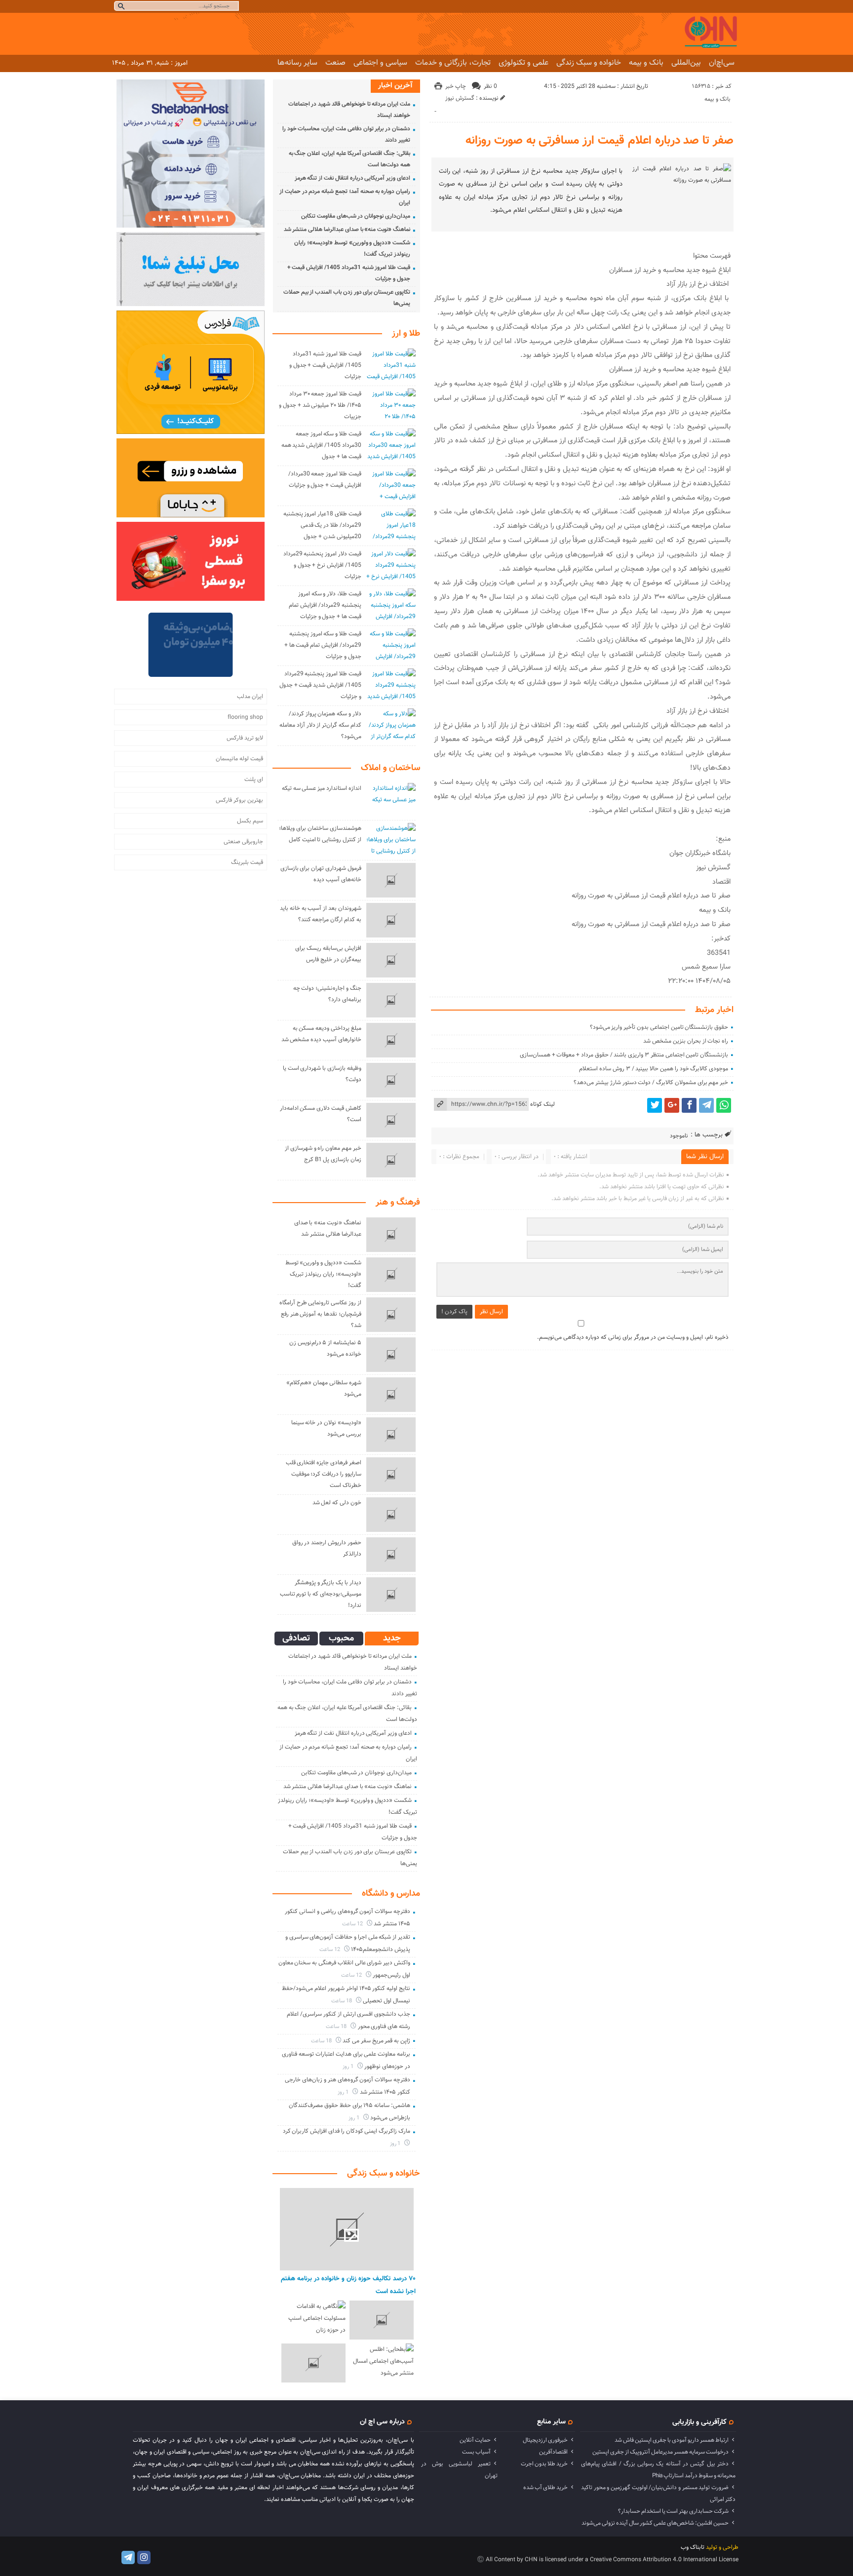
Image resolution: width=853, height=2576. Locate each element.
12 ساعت (353, 1924)
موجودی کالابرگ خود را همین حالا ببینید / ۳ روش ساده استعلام (654, 1069)
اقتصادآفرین (553, 2452)
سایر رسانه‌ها (297, 63)
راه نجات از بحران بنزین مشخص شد (686, 1041)
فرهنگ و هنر (398, 1203)
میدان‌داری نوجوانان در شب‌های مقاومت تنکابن (356, 216)
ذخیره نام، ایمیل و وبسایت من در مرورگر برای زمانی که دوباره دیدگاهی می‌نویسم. (633, 1337)
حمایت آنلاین (475, 2440)
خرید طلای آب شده (545, 2488)
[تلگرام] (706, 1105)
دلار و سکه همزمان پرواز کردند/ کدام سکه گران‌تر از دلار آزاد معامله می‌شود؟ (320, 725)
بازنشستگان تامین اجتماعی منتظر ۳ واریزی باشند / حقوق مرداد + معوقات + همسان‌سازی (624, 1055)
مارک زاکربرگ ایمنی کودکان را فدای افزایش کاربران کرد (347, 2131)
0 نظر (490, 86)
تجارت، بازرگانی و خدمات (453, 63)
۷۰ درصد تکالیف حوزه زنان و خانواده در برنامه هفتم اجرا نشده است (348, 2285)
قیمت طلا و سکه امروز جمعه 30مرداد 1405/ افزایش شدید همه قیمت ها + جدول (321, 445)
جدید (392, 1639)
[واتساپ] (724, 1105)
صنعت (335, 63)
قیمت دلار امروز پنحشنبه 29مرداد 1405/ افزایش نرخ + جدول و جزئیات (322, 565)
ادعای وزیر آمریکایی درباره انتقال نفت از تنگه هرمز (352, 178)
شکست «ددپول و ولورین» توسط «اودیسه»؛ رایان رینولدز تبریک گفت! (323, 1274)
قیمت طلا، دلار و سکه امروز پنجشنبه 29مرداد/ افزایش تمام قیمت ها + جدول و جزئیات (325, 605)
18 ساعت (342, 2001)
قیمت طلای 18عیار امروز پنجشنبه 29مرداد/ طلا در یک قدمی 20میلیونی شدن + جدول (322, 525)
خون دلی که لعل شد (337, 1503)
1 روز (349, 2067)
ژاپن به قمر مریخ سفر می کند (376, 2041)
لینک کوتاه (543, 1104)
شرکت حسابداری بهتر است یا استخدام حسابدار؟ (673, 2511)
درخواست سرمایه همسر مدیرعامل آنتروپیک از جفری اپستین (660, 2452)
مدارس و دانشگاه (391, 1894)
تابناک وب (693, 2547)
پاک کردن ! (454, 1312)
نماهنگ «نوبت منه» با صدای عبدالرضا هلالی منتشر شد (347, 230)
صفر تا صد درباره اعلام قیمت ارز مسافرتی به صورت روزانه (600, 141)
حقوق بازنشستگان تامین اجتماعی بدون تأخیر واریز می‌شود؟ (659, 1027)
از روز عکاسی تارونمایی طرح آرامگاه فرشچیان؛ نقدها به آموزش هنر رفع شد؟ (320, 1314)
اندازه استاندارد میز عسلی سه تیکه (322, 788)
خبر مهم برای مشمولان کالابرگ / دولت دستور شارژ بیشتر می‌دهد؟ (651, 1083)
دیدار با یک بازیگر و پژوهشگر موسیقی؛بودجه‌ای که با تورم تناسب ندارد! (321, 1594)
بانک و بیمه (646, 63)
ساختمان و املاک (390, 768)
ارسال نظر (491, 1312)
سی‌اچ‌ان (722, 63)
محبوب (341, 1639)
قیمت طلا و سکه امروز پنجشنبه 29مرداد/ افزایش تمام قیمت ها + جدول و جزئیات (323, 645)
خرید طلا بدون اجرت (544, 2464)
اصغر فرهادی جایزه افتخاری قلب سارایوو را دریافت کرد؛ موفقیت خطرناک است (324, 1474)
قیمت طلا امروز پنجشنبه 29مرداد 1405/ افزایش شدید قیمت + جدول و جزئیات (320, 685)
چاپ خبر (456, 86)
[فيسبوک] (689, 1105)
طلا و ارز (406, 334)
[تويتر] (655, 1105)
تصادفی (296, 1639)
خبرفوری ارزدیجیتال (545, 2440)
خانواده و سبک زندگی (589, 63)
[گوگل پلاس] (672, 1105)
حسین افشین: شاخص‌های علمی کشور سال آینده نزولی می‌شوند (655, 2523)
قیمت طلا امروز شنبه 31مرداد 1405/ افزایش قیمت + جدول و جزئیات (325, 365)
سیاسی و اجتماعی (380, 63)
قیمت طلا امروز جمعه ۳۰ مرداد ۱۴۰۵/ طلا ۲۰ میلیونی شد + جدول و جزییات (320, 405)
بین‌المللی (686, 63)
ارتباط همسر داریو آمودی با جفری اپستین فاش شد (672, 2440)
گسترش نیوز (460, 98)
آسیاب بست (476, 2452)
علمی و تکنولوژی (523, 63)
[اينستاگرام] (144, 2557)
